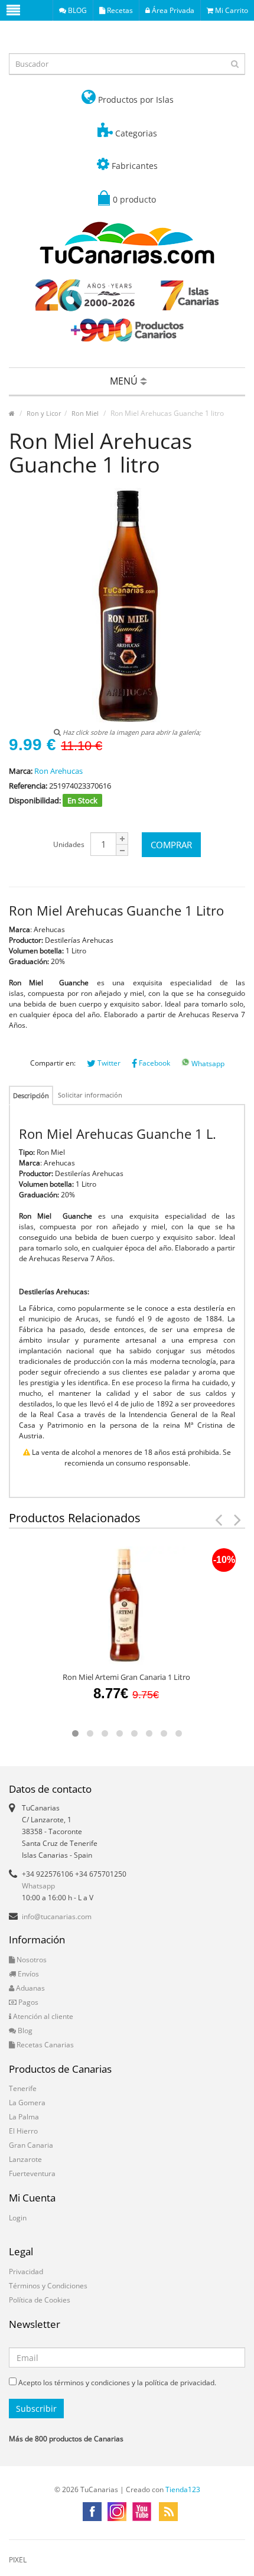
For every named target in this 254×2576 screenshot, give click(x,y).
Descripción (31, 1095)
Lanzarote (25, 2159)
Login (18, 2218)
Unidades (69, 844)
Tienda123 (183, 2489)
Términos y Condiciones (48, 2286)
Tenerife (23, 2088)
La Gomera (27, 2103)
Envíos (27, 1974)
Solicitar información (90, 1095)
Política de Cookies (40, 2300)
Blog (24, 2030)
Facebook (154, 1063)
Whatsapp (207, 1064)
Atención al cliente (42, 2016)
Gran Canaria (31, 2145)
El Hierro (23, 2131)
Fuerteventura (32, 2173)
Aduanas (30, 1988)
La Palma (24, 2117)
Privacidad (26, 2271)
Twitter (108, 1063)
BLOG (76, 10)
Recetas (119, 10)
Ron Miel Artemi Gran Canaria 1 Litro (126, 1677)
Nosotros (31, 1960)
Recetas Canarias (44, 2045)
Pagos (27, 2002)
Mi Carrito (231, 10)
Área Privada (172, 10)
